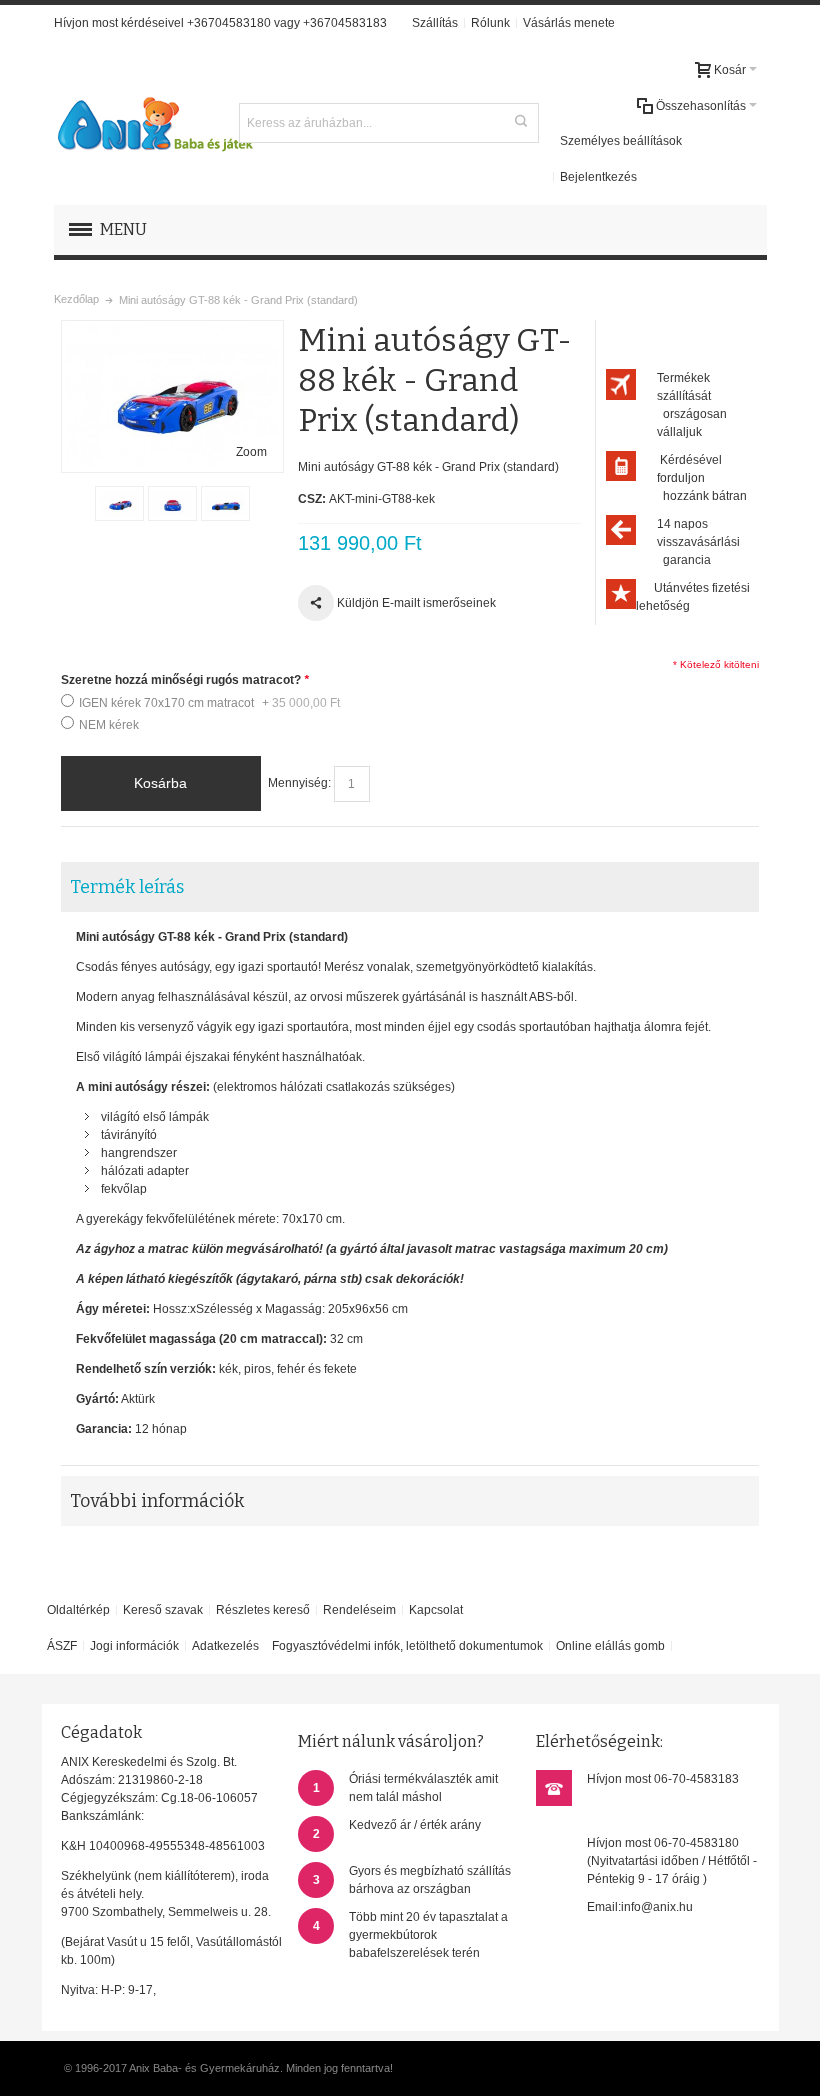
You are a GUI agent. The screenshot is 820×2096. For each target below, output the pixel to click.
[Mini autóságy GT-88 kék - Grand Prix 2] (172, 504)
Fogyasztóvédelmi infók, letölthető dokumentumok (407, 1646)
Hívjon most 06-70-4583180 (663, 1843)
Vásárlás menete (569, 23)
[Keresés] (521, 121)
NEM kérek (109, 725)
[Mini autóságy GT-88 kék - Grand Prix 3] (225, 504)
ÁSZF (62, 1646)
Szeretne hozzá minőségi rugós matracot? (185, 680)
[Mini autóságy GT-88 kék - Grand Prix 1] (119, 504)
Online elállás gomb (610, 1646)
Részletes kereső (263, 1610)
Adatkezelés (225, 1646)
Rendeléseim (359, 1610)
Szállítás (435, 23)
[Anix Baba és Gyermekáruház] (154, 123)
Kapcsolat (436, 1610)
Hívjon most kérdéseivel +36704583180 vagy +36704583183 (220, 23)
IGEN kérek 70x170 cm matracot (209, 703)
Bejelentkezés (598, 177)
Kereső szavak (163, 1610)
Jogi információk (134, 1646)
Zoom (251, 452)
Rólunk (490, 23)
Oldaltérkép (78, 1610)
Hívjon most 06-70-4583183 (663, 1779)
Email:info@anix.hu (640, 1907)
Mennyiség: (299, 783)
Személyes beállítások (621, 141)
